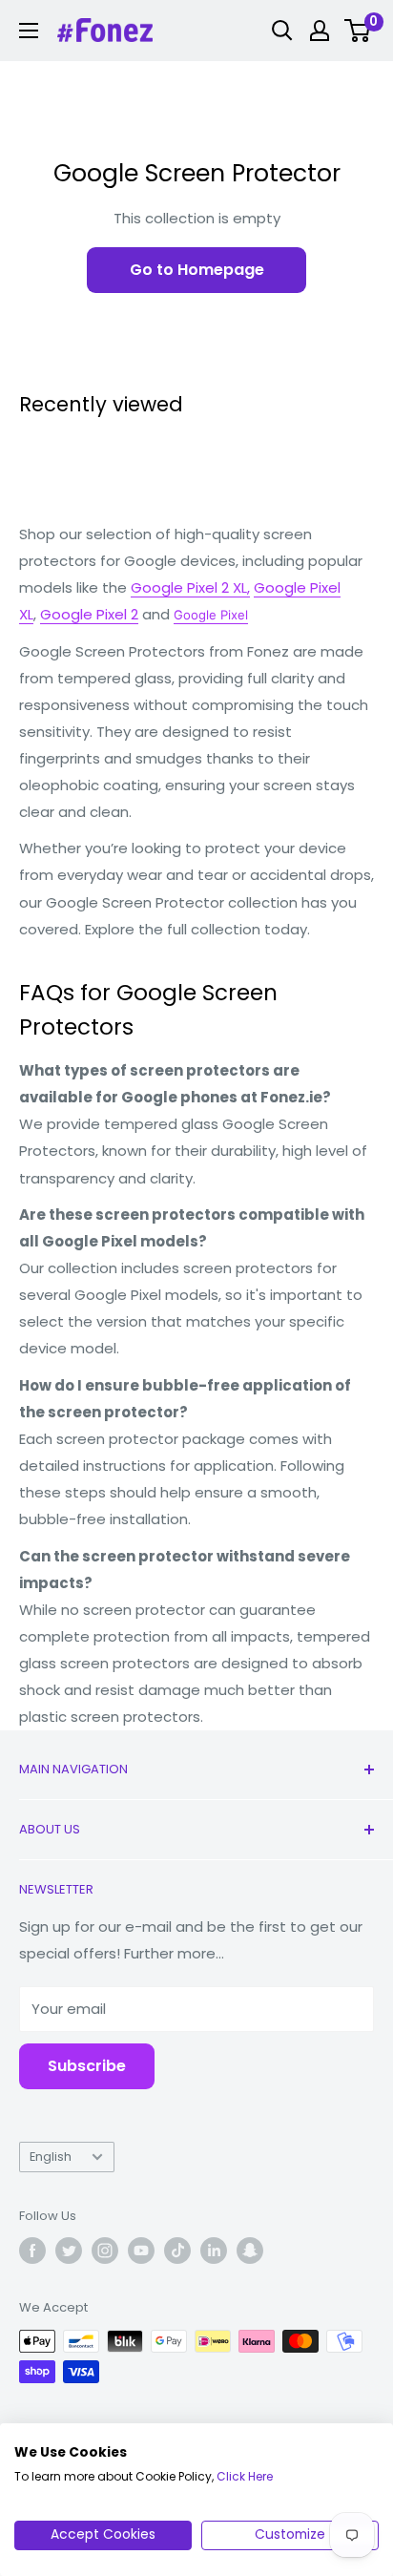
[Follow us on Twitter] (69, 2251)
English (51, 2157)
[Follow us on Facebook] (32, 2251)
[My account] (320, 31)
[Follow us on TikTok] (177, 2251)
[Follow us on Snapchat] (250, 2251)
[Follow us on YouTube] (141, 2251)
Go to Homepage (197, 270)
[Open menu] (29, 31)
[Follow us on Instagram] (105, 2251)
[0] (358, 31)
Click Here (245, 2476)
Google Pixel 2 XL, (190, 587)
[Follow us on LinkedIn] (214, 2251)
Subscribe (87, 2066)
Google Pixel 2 (89, 614)
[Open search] (282, 31)
